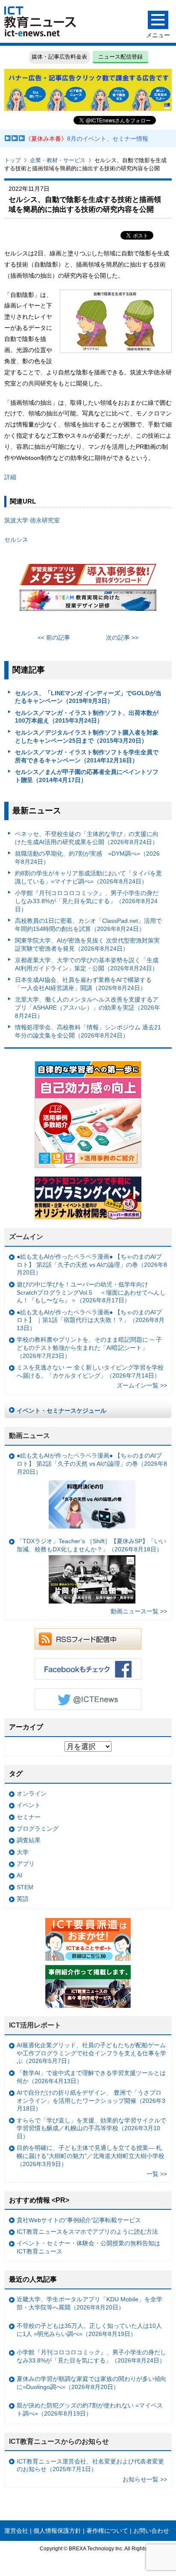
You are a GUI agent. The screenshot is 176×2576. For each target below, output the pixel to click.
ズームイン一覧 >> (142, 1385)
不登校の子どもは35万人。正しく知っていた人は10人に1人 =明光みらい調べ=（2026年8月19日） (89, 2330)
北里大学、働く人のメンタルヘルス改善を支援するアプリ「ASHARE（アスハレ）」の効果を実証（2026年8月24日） (88, 1007)
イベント (29, 1805)
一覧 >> (157, 2174)
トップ (13, 160)
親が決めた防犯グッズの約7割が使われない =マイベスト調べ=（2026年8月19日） (90, 2409)
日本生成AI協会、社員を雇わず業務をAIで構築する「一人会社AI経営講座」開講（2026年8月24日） (83, 984)
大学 (23, 1852)
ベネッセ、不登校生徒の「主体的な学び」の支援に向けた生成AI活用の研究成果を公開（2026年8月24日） (87, 838)
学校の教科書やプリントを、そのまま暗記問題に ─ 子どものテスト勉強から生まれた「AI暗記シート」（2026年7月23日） (89, 1347)
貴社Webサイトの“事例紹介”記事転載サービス (79, 2220)
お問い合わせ (151, 2531)
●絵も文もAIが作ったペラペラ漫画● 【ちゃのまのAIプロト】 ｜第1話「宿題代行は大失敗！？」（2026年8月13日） (91, 1320)
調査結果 (29, 1840)
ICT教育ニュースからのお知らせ (59, 2441)
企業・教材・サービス (58, 160)
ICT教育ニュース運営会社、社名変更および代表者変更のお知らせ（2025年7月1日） (90, 2465)
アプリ (26, 1864)
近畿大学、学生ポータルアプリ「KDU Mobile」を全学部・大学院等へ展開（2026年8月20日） (89, 2303)
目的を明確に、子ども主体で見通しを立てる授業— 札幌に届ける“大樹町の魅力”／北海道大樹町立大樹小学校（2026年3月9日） (91, 2156)
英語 (23, 1899)
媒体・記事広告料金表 (59, 57)
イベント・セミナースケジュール (62, 1411)
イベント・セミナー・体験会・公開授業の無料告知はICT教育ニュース (88, 2247)
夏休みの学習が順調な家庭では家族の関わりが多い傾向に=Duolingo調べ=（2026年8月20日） (91, 2383)
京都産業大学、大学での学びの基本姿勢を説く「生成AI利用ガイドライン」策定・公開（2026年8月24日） (87, 964)
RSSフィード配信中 (88, 1639)
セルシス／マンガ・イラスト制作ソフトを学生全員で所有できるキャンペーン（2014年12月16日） (87, 756)
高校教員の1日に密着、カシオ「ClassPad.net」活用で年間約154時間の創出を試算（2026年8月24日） (88, 925)
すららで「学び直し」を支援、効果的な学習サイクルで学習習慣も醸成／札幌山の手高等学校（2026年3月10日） (91, 2128)
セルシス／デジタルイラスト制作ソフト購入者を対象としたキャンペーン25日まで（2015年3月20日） (87, 737)
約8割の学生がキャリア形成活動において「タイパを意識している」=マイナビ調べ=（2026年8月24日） (88, 877)
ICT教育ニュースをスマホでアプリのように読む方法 (87, 2232)
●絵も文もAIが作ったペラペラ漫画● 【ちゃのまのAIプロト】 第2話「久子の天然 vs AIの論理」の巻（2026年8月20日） (92, 1264)
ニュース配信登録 (120, 57)
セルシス (16, 540)
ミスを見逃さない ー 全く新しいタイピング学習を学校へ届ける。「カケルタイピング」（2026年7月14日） (90, 1371)
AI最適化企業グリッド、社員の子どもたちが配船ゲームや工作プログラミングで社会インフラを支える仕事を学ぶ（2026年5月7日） (91, 2053)
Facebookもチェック (88, 1669)
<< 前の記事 (54, 637)
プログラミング (38, 1829)
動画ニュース (29, 1436)
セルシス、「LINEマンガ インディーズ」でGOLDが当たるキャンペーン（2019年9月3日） (88, 697)
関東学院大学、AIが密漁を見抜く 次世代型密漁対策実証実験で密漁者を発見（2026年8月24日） (87, 944)
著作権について (107, 2531)
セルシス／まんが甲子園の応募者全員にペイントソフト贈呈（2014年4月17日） (87, 776)
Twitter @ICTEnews (88, 1699)
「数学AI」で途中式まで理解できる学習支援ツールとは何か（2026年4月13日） (91, 2077)
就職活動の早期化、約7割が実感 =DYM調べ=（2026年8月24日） (87, 858)
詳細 (10, 477)
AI (19, 1875)
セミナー (29, 1817)
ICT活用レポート (35, 2025)
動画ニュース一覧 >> (139, 1611)
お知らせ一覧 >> (145, 2479)
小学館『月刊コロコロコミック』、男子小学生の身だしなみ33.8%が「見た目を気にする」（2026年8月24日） (87, 901)
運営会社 (16, 2531)
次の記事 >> (122, 637)
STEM (25, 1887)
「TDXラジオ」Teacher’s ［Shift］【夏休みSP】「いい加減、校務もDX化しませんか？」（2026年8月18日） (91, 1545)
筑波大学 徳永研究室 (32, 520)
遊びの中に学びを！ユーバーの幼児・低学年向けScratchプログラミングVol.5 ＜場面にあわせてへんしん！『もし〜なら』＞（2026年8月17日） (91, 1292)
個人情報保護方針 (57, 2531)
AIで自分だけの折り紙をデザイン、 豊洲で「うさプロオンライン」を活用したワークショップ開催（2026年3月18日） (91, 2100)
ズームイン (26, 1237)
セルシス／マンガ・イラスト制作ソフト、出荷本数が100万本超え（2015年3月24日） (87, 717)
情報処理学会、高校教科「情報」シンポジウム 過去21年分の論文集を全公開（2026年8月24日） (88, 1031)
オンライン (32, 1793)
